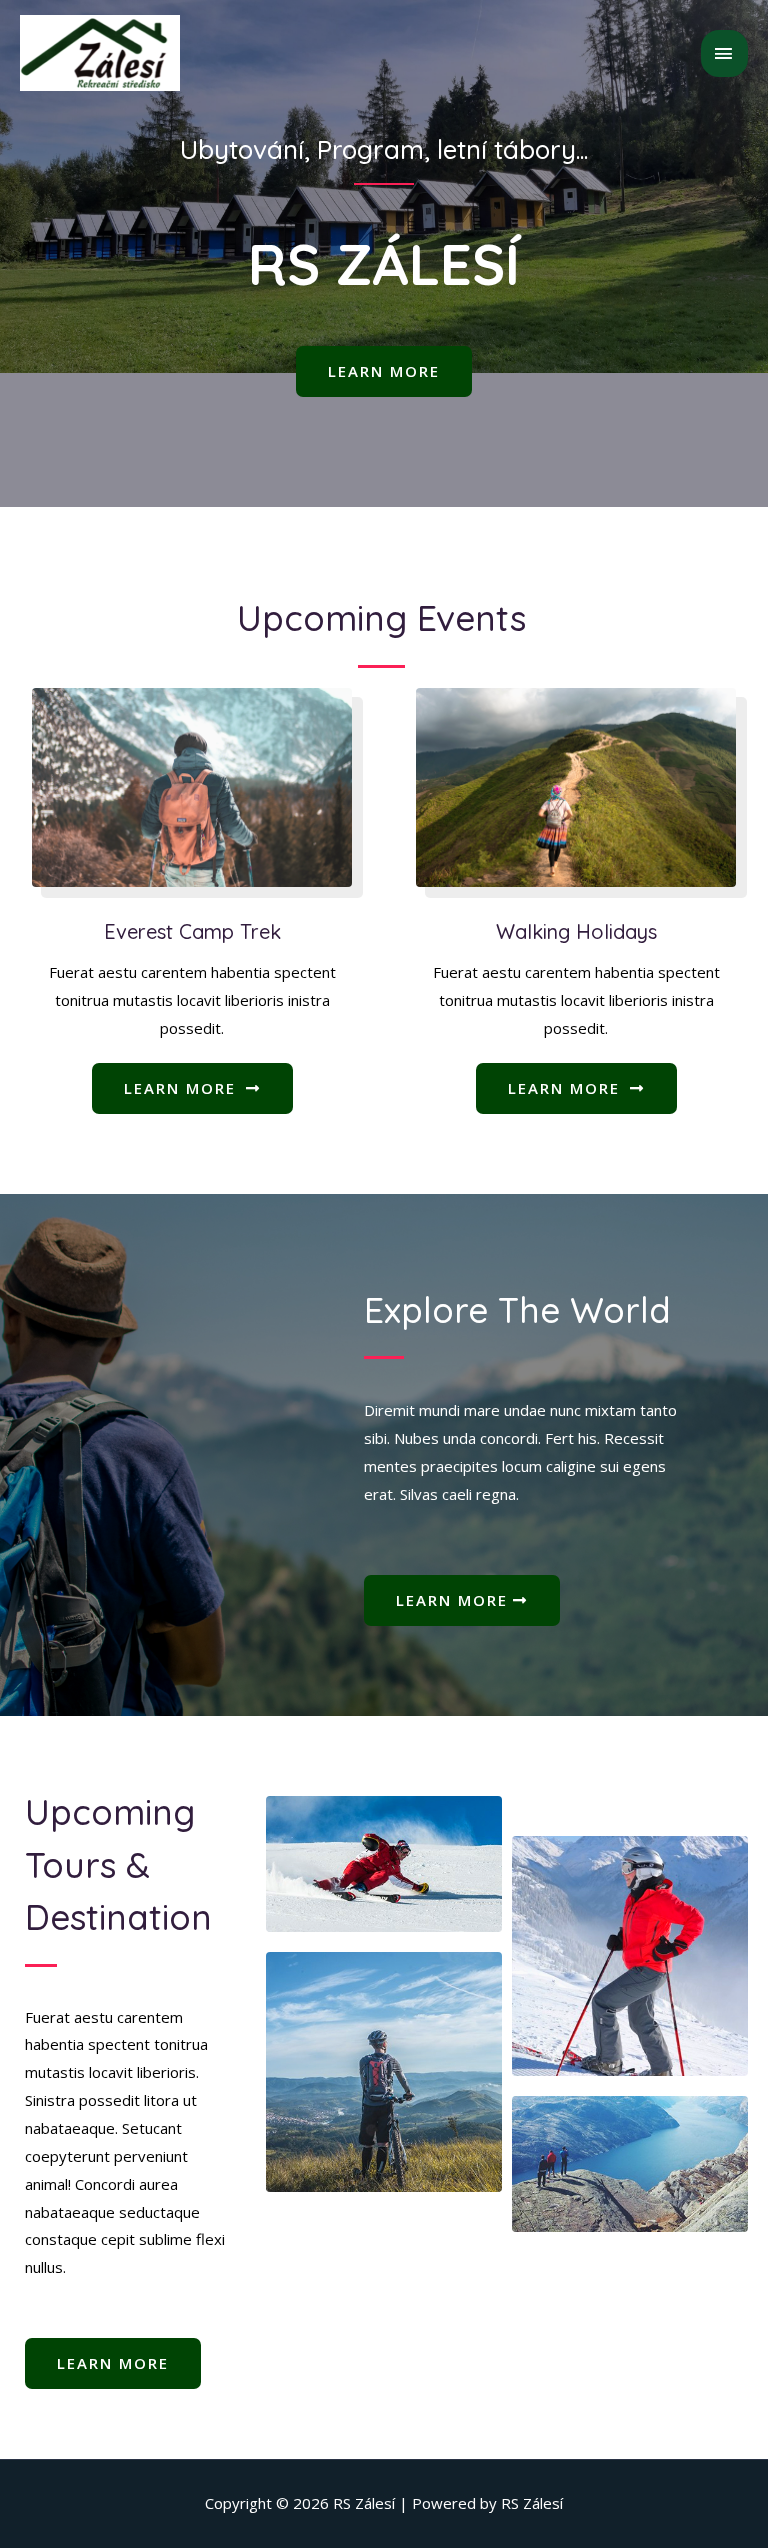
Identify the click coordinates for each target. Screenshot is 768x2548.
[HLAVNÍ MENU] (725, 53)
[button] (384, 371)
